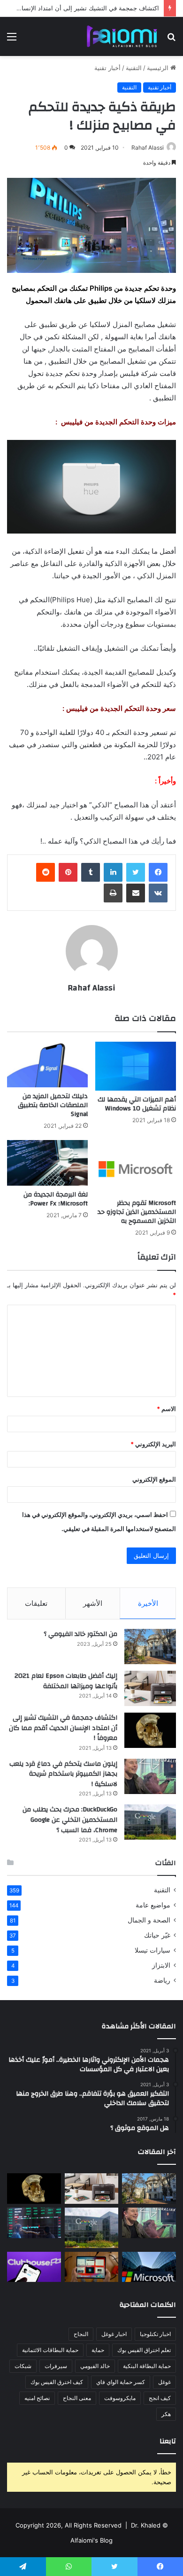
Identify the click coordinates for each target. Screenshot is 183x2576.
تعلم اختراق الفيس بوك (144, 2350)
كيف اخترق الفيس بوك (57, 2382)
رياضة (162, 1980)
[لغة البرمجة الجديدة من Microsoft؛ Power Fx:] (47, 1163)
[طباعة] (113, 893)
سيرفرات (56, 2366)
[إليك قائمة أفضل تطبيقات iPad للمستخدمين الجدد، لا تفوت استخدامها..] (92, 2267)
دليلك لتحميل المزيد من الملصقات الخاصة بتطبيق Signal (53, 1105)
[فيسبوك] (158, 872)
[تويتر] (136, 872)
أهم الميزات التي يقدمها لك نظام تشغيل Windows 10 (137, 1104)
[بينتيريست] (68, 872)
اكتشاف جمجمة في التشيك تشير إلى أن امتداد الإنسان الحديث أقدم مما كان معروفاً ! (63, 1728)
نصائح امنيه (37, 2398)
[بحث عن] (171, 40)
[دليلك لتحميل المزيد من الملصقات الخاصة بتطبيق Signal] (47, 1065)
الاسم (166, 1409)
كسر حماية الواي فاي (121, 2382)
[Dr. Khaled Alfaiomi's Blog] (122, 36)
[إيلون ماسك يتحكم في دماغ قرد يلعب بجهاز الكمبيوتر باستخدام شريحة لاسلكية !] (150, 1776)
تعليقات (36, 1603)
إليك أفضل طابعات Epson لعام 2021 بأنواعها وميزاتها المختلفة (66, 1681)
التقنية (134, 68)
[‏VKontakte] (158, 893)
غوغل (164, 2382)
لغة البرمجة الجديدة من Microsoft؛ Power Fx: (56, 1199)
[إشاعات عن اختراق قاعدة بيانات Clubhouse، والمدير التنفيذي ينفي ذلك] (34, 2267)
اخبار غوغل (114, 2334)
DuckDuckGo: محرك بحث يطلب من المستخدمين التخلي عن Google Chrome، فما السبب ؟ (70, 1820)
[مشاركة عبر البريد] (136, 893)
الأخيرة (148, 1603)
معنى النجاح (77, 2398)
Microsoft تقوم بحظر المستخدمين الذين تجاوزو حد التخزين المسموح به (137, 1212)
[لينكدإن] (113, 872)
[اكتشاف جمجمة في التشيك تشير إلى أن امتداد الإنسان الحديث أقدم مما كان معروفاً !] (150, 1730)
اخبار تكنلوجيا (155, 2334)
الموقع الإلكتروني (154, 1479)
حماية (98, 2350)
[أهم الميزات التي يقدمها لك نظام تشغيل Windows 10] (136, 1066)
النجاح (81, 2334)
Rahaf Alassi (148, 148)
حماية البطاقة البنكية (147, 2366)
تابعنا (168, 2441)
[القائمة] (12, 40)
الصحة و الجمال (149, 1920)
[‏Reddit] (46, 872)
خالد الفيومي (95, 2366)
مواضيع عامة (153, 1905)
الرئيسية (159, 68)
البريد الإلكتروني (153, 1444)
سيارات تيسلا (152, 1950)
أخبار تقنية (107, 68)
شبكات (23, 2366)
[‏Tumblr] (91, 872)
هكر (166, 2414)
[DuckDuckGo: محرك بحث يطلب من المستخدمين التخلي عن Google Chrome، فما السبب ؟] (150, 1822)
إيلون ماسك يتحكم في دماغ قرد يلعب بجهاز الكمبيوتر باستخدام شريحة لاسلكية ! (63, 1774)
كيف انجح (160, 2398)
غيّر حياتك (157, 1935)
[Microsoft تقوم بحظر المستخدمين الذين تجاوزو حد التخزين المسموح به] (136, 1167)
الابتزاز (161, 1965)
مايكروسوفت (120, 2398)
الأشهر (93, 1603)
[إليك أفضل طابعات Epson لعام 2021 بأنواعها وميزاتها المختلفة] (150, 1688)
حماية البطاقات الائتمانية (50, 2350)
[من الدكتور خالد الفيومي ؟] (150, 1647)
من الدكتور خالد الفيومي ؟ (80, 1634)
